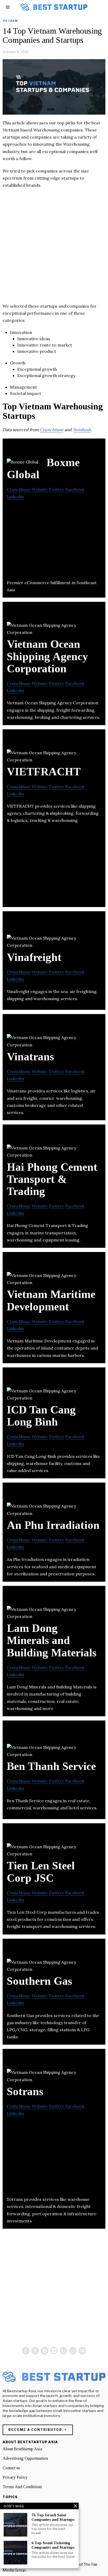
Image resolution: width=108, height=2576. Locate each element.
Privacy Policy (15, 2477)
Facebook (75, 489)
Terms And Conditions (22, 2487)
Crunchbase (52, 430)
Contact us (11, 2468)
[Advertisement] (54, 248)
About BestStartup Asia (22, 2449)
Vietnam (10, 21)
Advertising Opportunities (25, 2458)
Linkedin (15, 497)
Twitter (56, 489)
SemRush (82, 430)
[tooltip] (26, 2351)
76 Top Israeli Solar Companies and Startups (53, 2517)
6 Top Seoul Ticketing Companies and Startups (53, 2545)
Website (40, 489)
